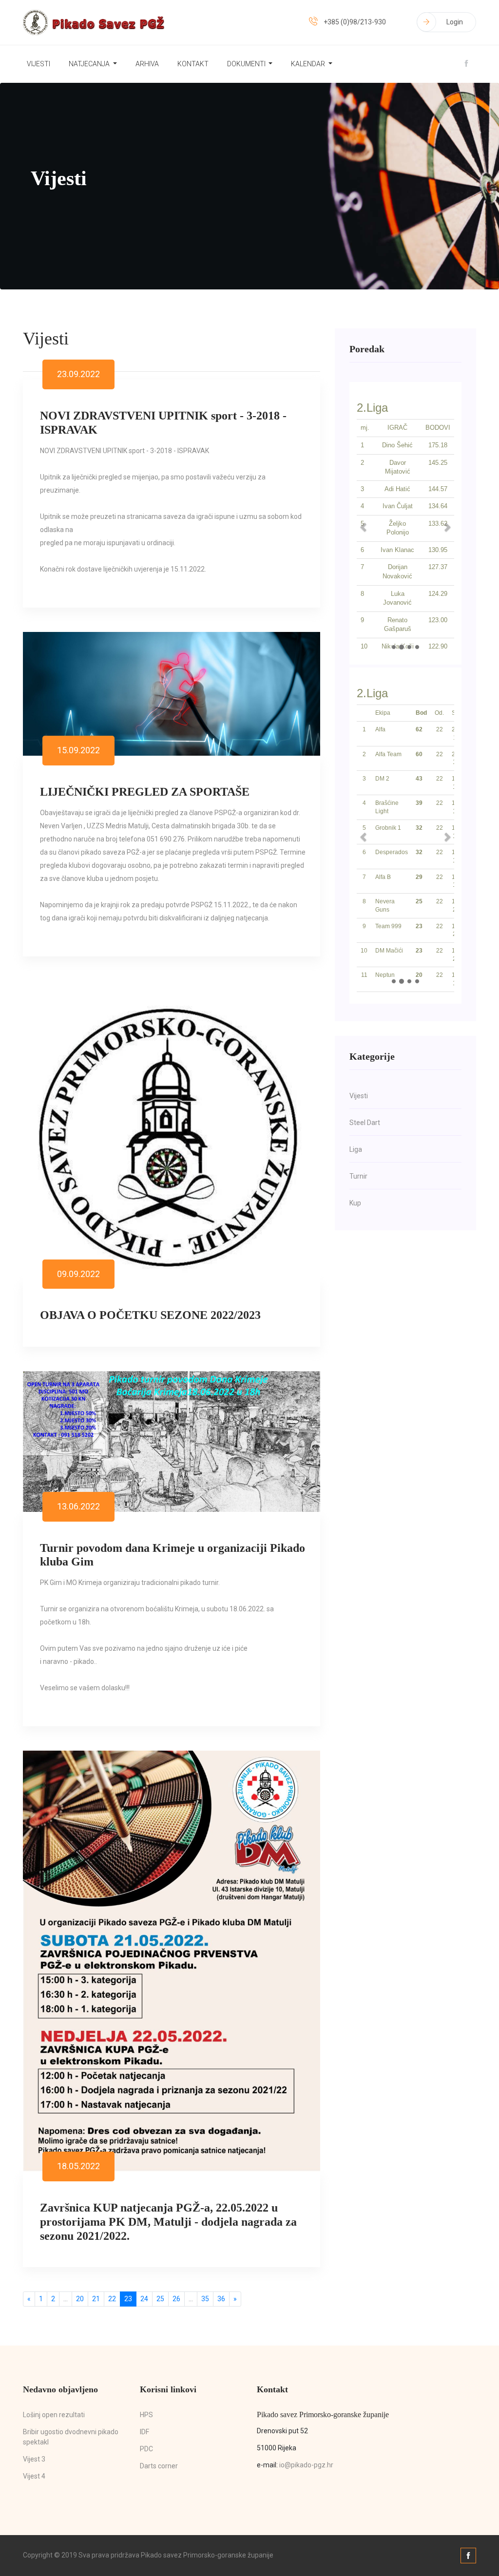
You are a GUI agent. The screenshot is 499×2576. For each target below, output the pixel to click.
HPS (146, 2415)
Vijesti (38, 64)
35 (205, 2299)
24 (144, 2299)
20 (80, 2299)
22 (112, 2299)
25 (160, 2299)
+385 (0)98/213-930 (355, 22)
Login (455, 22)
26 (176, 2299)
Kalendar (309, 64)
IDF (144, 2432)
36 (221, 2299)
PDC (146, 2449)
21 (96, 2299)
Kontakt (193, 64)
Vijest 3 (34, 2459)
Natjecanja (90, 64)
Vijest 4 (34, 2476)
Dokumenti (247, 64)
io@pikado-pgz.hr (306, 2465)
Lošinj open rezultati (54, 2415)
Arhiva (147, 64)
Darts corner (159, 2466)
